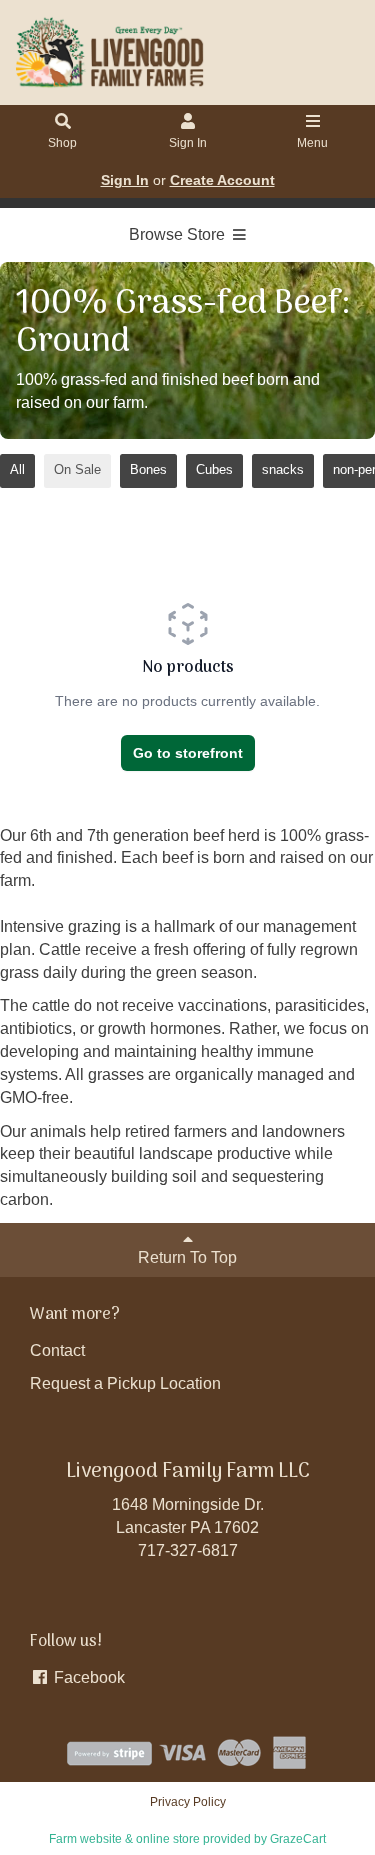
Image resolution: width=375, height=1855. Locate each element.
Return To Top (187, 1257)
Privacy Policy (188, 1802)
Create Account (222, 180)
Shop (62, 143)
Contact (57, 1350)
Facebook (87, 1677)
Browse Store (179, 234)
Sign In (188, 143)
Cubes (214, 469)
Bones (148, 469)
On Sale (77, 469)
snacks (283, 469)
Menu (312, 143)
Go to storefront (188, 753)
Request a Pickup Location (125, 1383)
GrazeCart (298, 1839)
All (17, 469)
